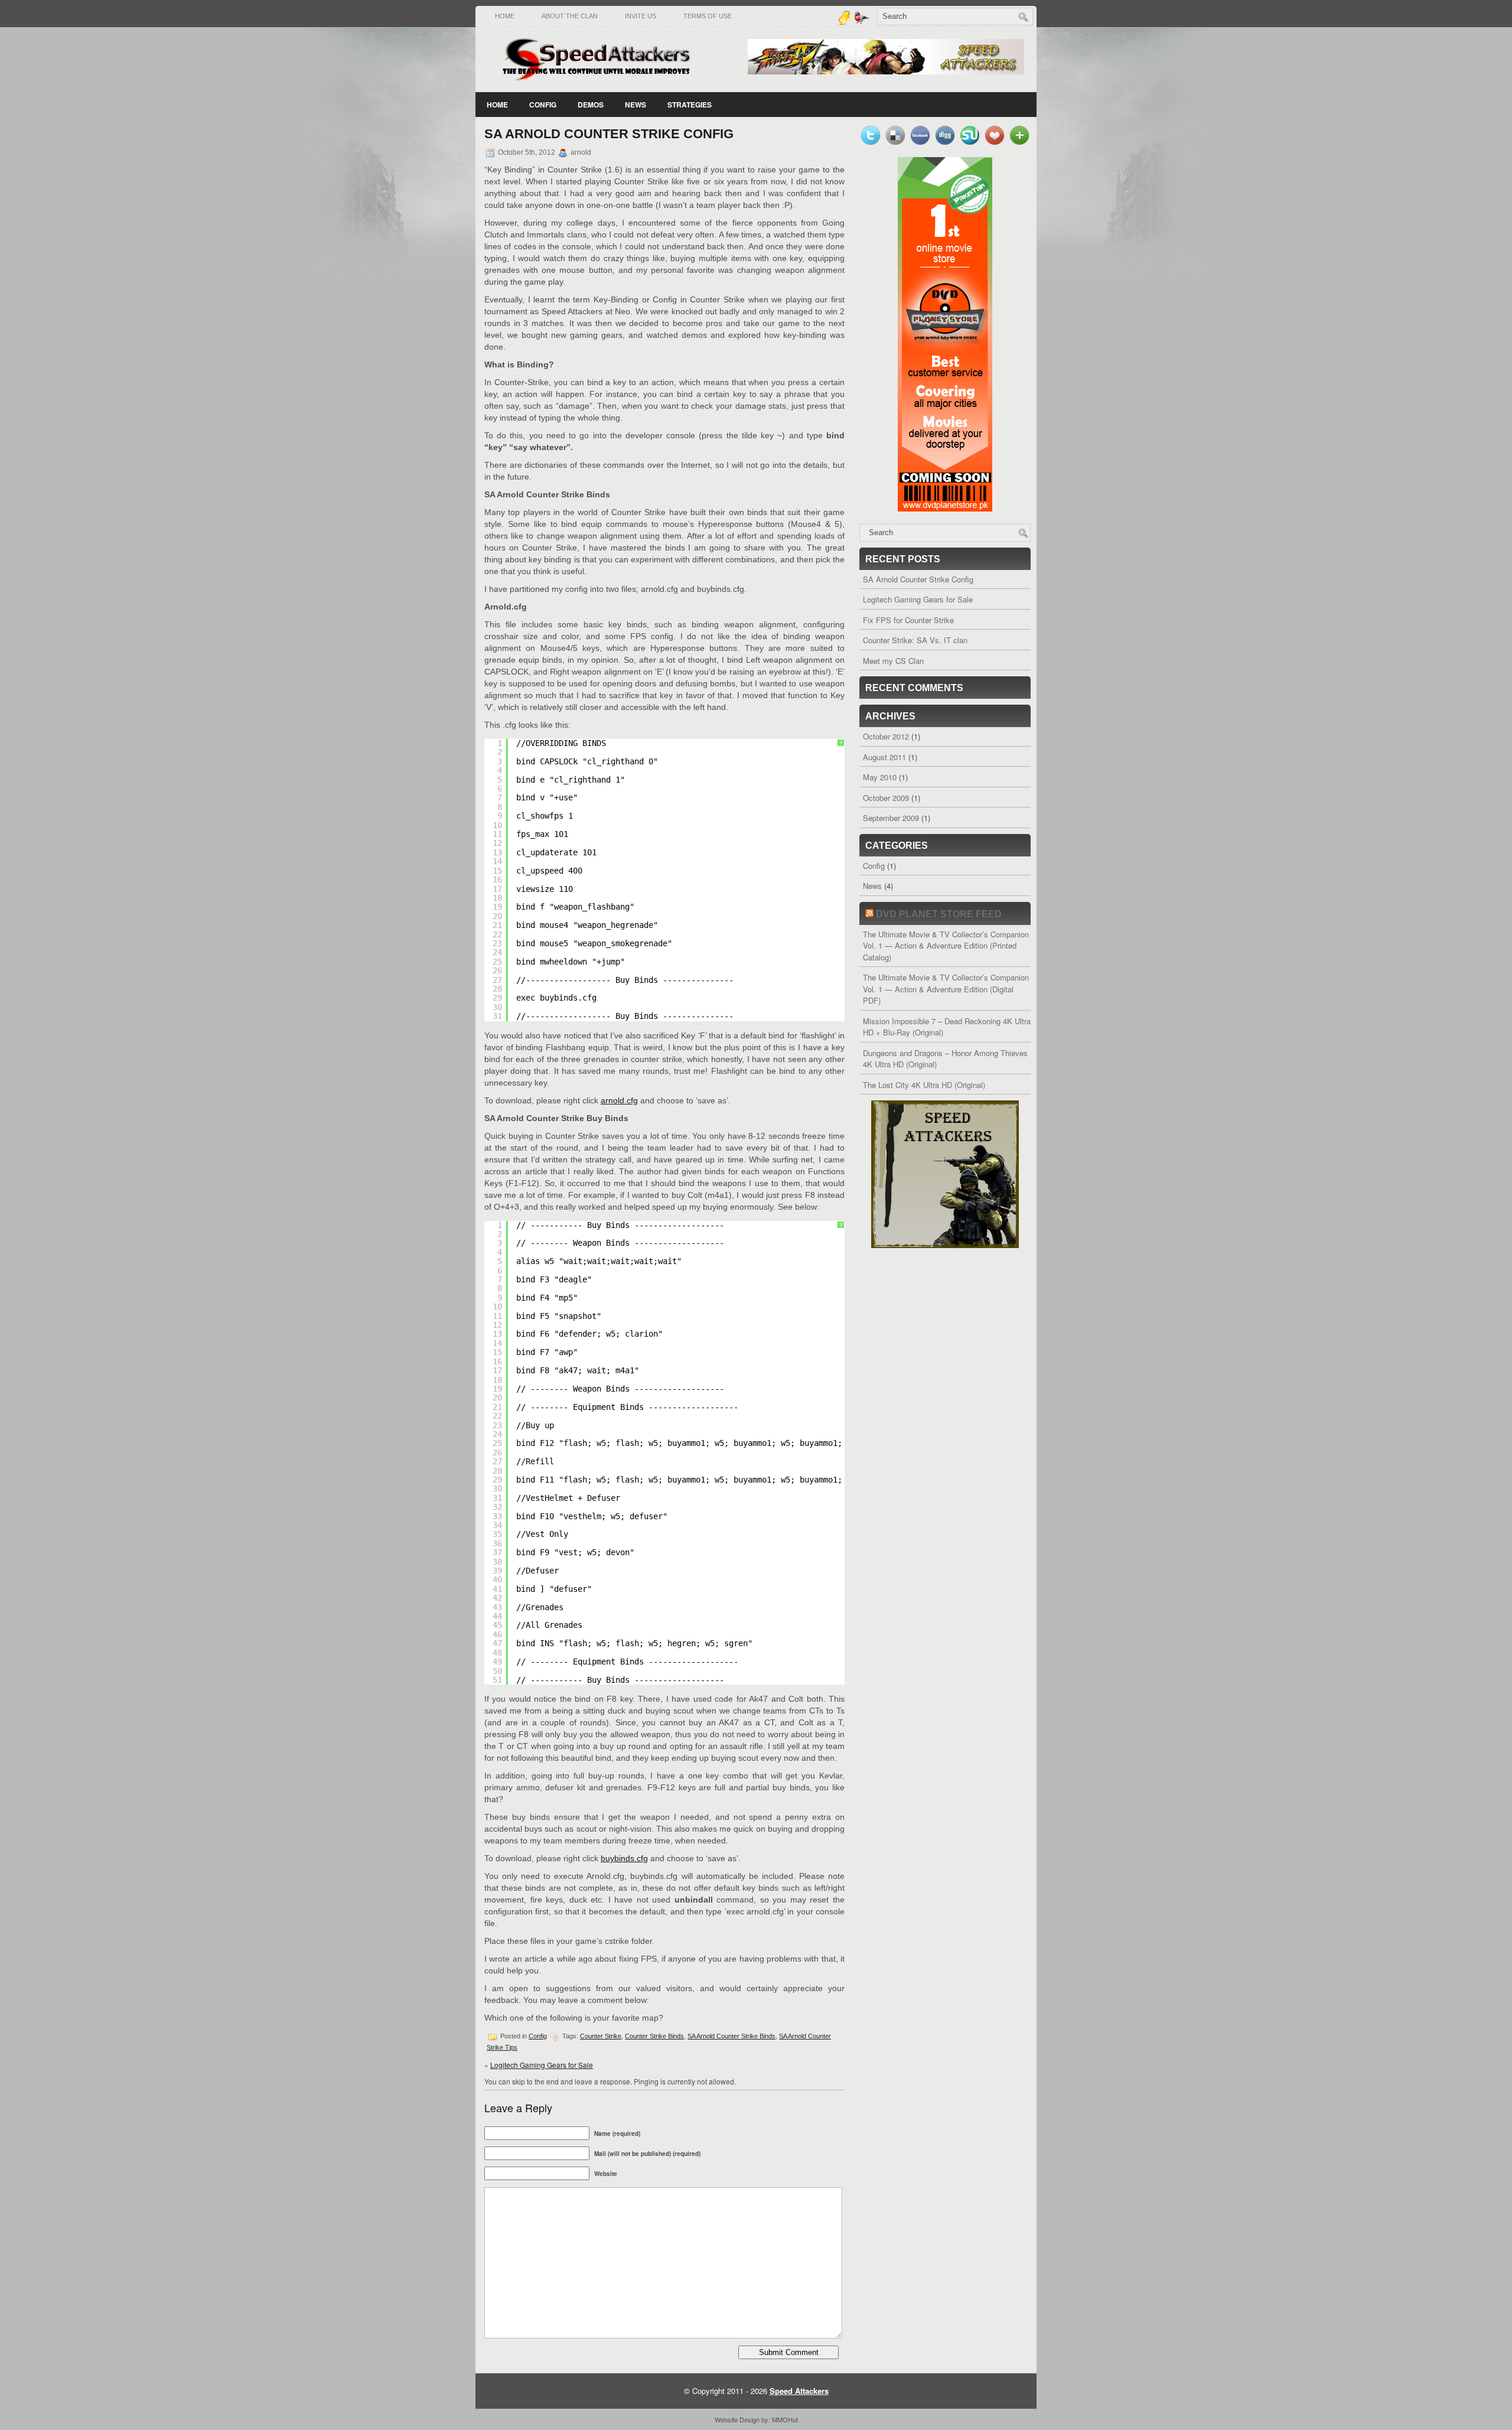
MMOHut (785, 2419)
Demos (591, 105)
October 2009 (886, 798)
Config (543, 105)
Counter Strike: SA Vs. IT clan (915, 640)
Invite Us (641, 16)
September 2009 (891, 818)
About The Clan (570, 16)
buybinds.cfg (624, 1858)
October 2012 (886, 736)
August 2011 (884, 757)
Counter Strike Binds (654, 2036)
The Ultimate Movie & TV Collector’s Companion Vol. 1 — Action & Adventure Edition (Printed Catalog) (946, 946)
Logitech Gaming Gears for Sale (542, 2065)
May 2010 (880, 777)
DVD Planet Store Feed (939, 914)
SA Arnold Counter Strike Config (918, 579)
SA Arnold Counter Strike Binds (731, 2036)
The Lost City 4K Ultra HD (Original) (924, 1085)
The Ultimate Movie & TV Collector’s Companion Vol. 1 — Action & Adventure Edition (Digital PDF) (946, 989)
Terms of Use (708, 16)
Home (505, 16)
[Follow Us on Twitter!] (863, 22)
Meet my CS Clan (893, 661)
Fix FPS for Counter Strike (908, 620)
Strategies (690, 105)
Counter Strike (601, 2036)
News (636, 105)
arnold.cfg (619, 1100)
